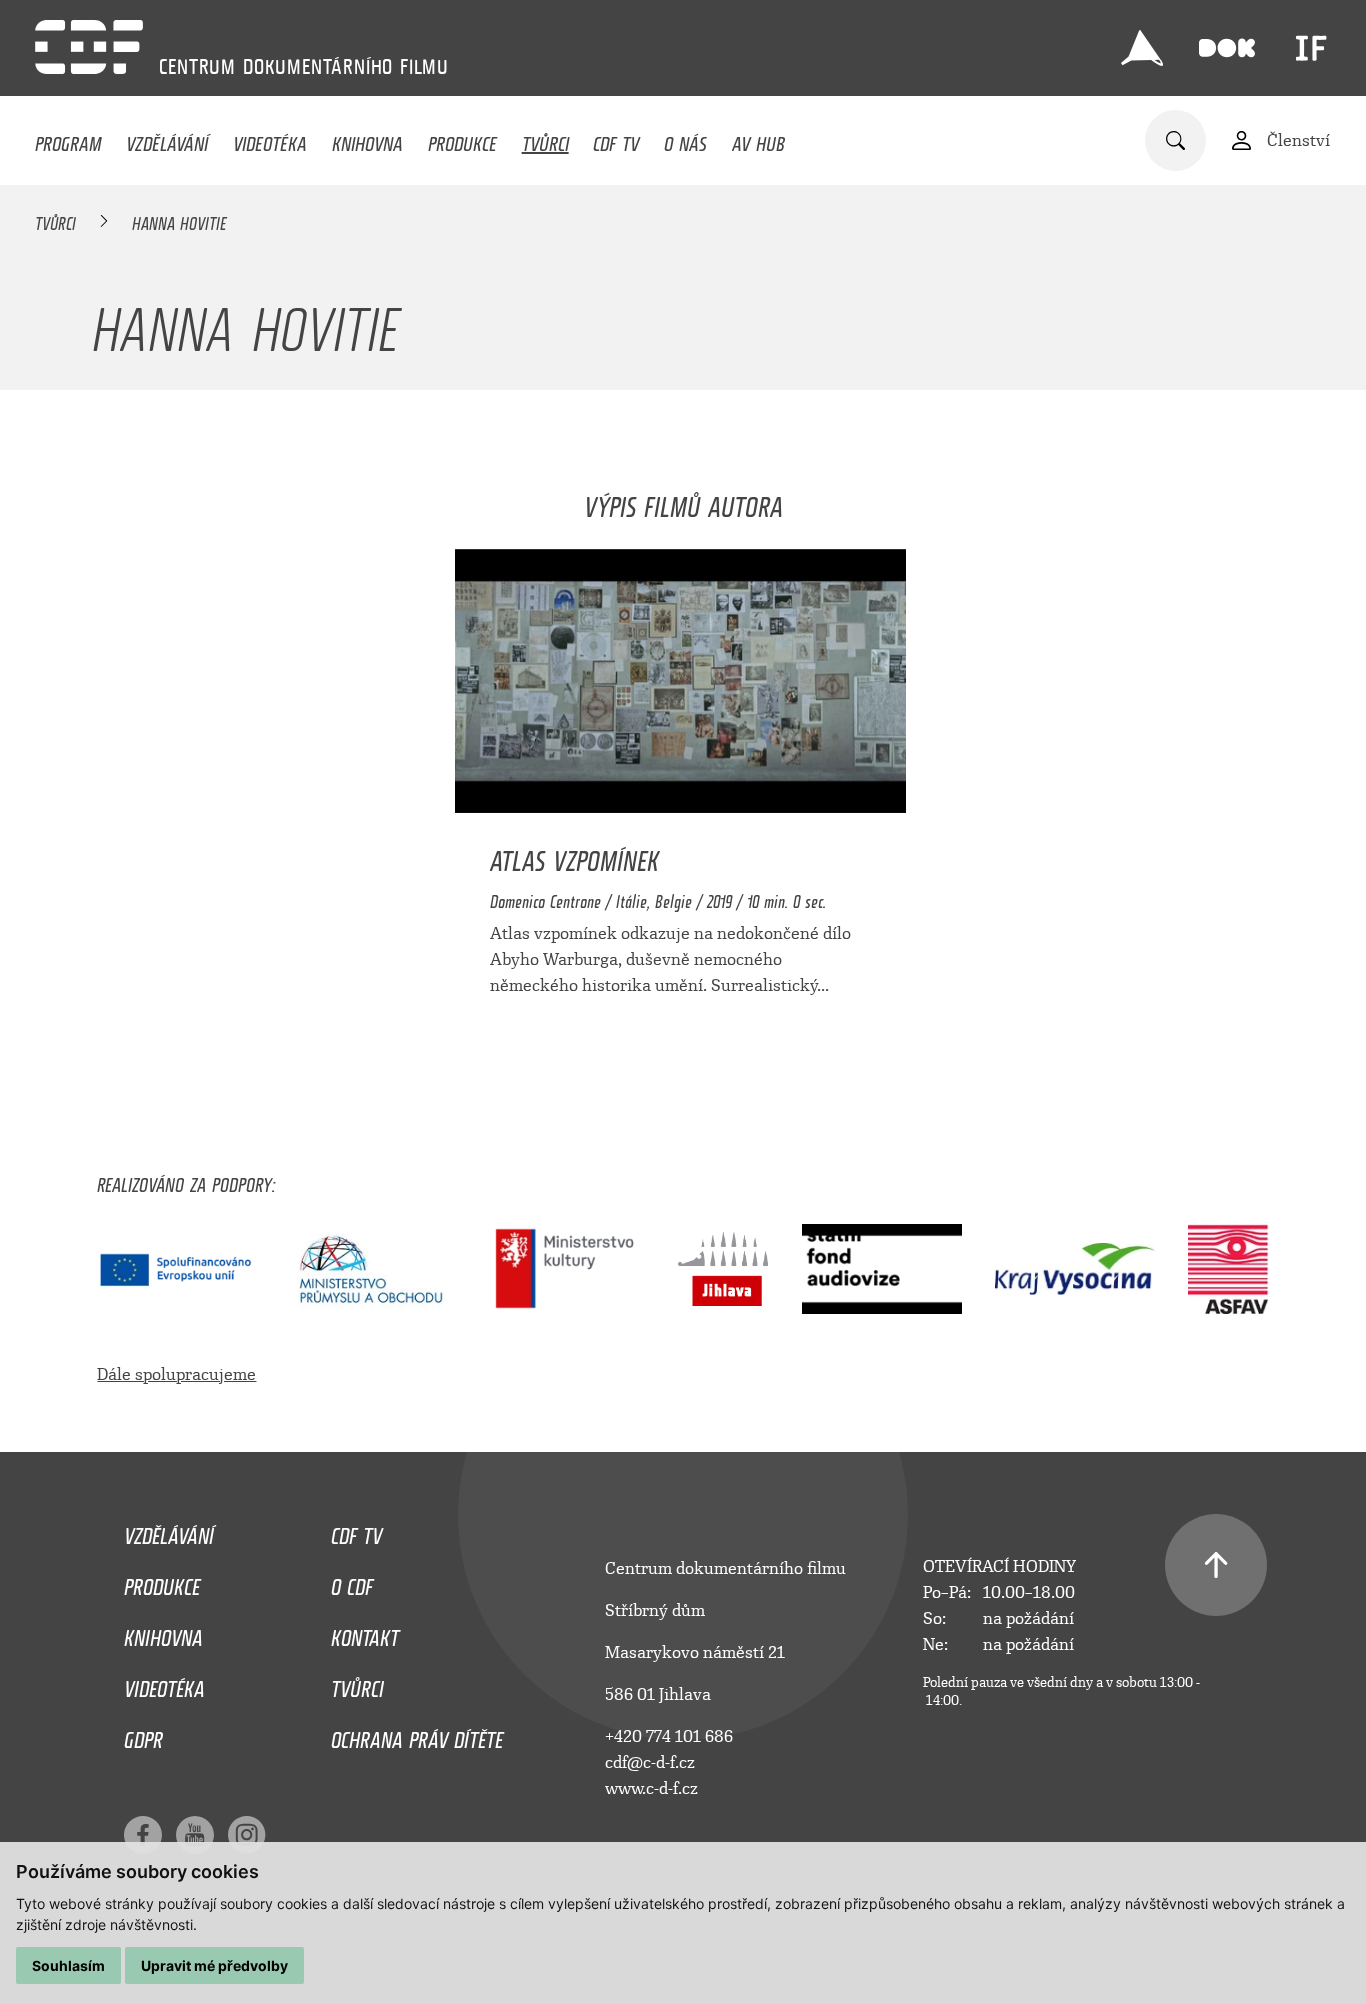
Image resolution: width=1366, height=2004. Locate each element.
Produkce (462, 139)
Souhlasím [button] (68, 1965)
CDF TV (616, 139)
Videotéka (270, 139)
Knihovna (367, 139)
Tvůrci (545, 139)
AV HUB (758, 139)
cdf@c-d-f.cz (650, 1762)
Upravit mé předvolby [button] (214, 1965)
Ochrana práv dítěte (417, 1735)
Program (68, 139)
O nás (685, 139)
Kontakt (365, 1633)
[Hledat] (1175, 140)
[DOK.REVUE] (1227, 48)
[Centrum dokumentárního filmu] (89, 47)
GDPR (143, 1735)
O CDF (352, 1582)
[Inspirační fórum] (1311, 48)
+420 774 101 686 (669, 1736)
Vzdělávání (167, 139)
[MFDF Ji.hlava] (1142, 48)
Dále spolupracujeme (176, 1374)
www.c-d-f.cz (651, 1788)
